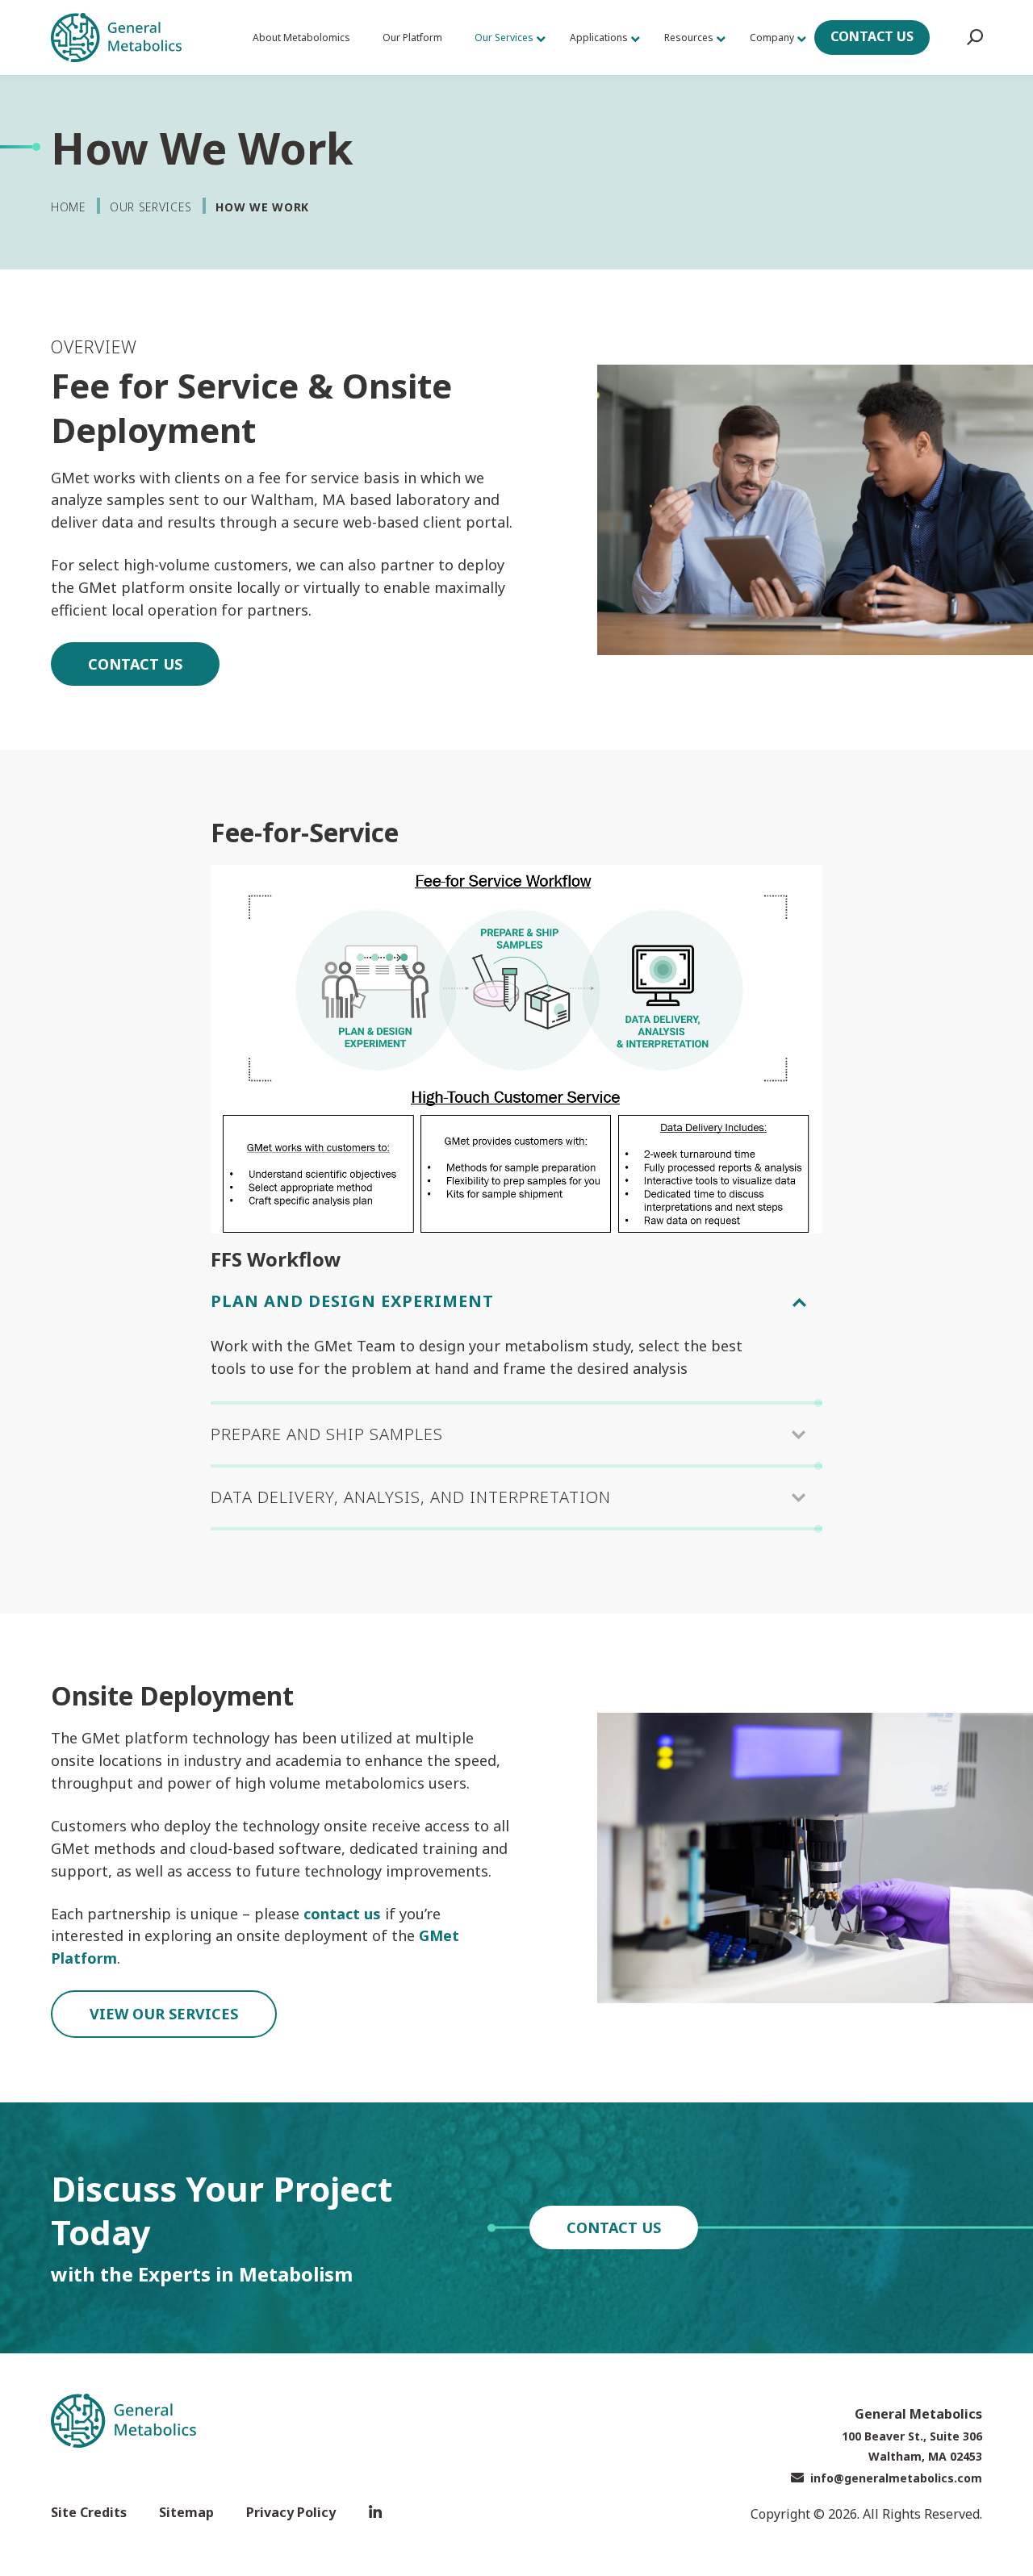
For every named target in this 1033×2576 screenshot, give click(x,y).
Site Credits (89, 2512)
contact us (342, 1914)
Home (68, 207)
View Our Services (164, 2014)
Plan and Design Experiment (352, 1301)
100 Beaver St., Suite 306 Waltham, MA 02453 (912, 2446)
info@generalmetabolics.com (896, 2478)
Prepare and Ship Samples (327, 1434)
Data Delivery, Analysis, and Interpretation (411, 1497)
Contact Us (872, 36)
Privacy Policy (291, 2512)
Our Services (151, 207)
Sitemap (186, 2512)
